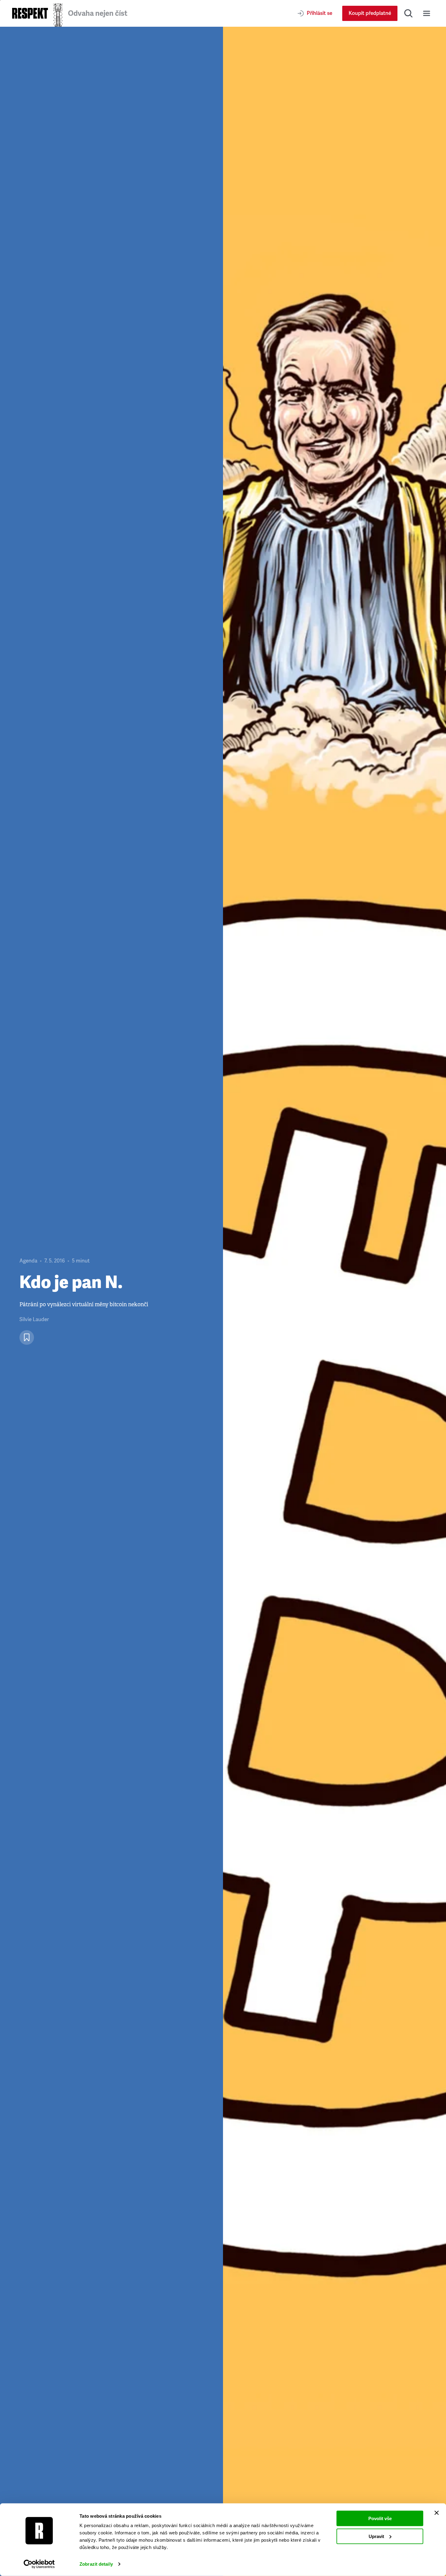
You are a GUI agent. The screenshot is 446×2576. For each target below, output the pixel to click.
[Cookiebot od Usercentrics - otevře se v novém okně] (39, 2564)
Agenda (28, 1261)
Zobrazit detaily (96, 2564)
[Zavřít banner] (437, 2513)
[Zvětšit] (334, 1301)
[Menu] (427, 13)
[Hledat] (408, 13)
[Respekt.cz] (30, 13)
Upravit (376, 2536)
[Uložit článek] (27, 1338)
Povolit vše (380, 2518)
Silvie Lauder (34, 1319)
